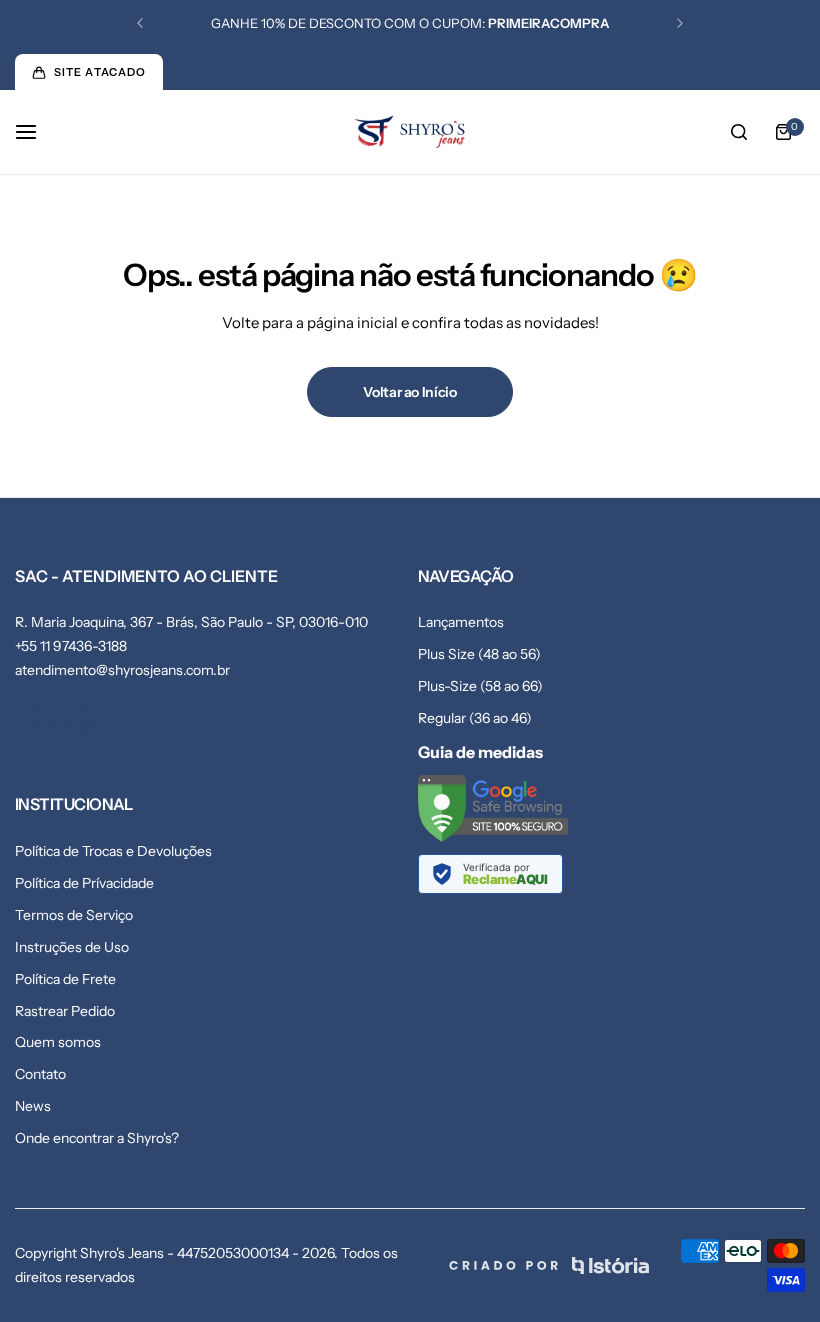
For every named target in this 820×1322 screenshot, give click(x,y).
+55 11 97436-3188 (71, 646)
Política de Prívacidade (84, 883)
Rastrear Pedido (65, 1011)
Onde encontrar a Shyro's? (97, 1138)
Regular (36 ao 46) (475, 718)
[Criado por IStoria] (549, 1265)
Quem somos (58, 1042)
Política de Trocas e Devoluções (113, 851)
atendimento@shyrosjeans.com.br (122, 670)
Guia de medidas (480, 752)
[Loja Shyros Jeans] (410, 132)
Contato (40, 1074)
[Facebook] (35, 725)
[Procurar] (739, 132)
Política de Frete (65, 979)
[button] (140, 23)
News (33, 1106)
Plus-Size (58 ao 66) (480, 686)
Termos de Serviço (74, 915)
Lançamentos (461, 622)
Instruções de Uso (72, 947)
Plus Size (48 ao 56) (479, 654)
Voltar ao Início (410, 392)
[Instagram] (85, 725)
